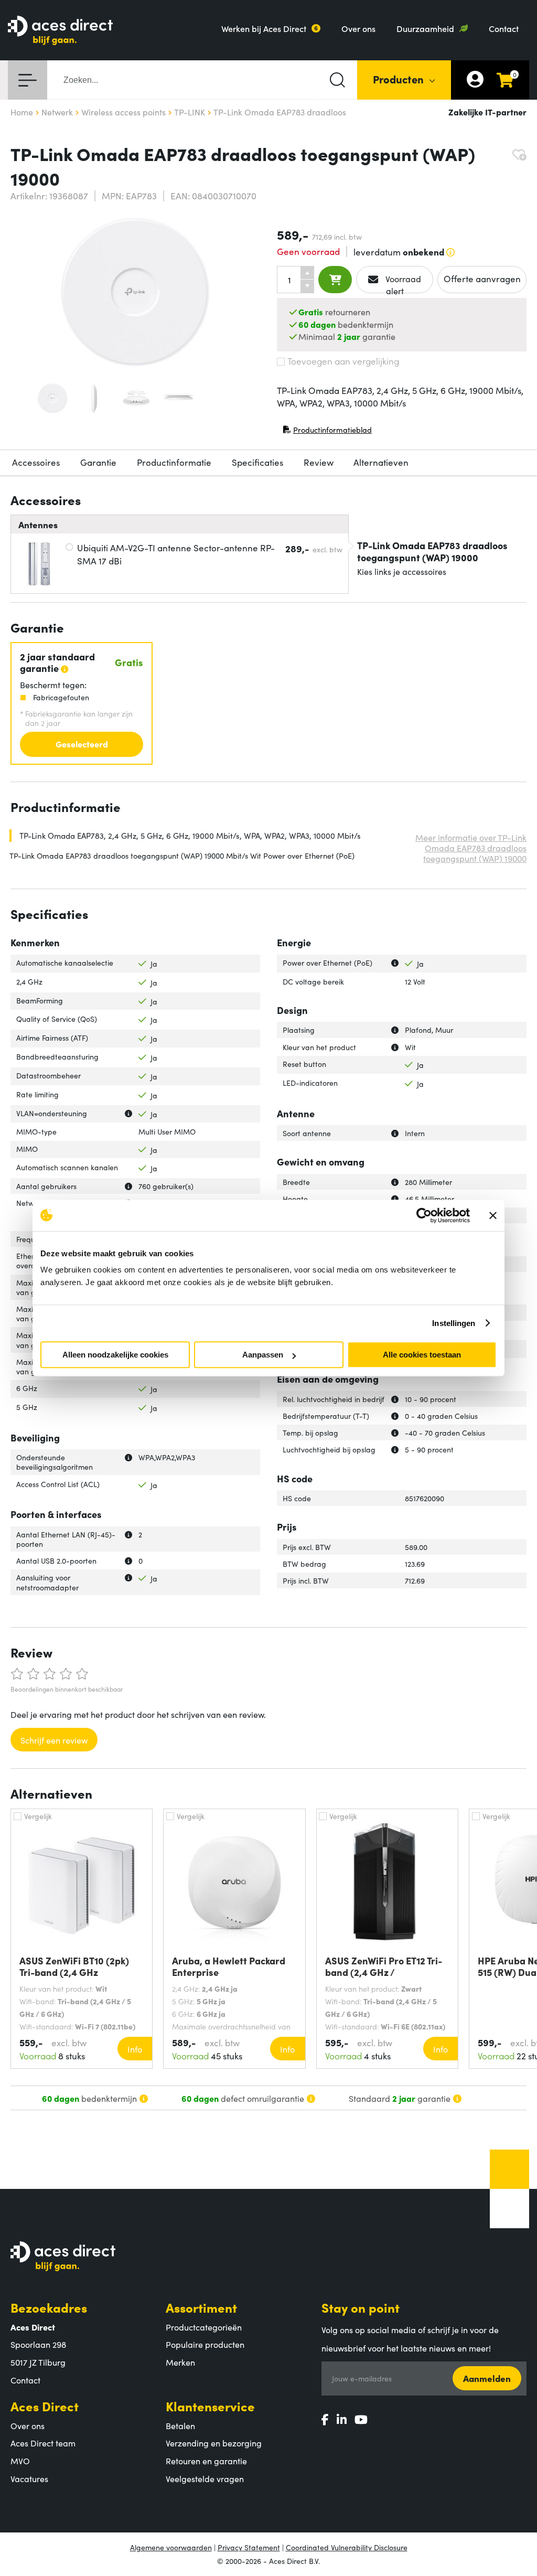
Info (135, 2049)
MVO (20, 2461)
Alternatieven (381, 462)
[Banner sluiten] (493, 1215)
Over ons (358, 28)
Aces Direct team (43, 2443)
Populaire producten (205, 2344)
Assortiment (201, 2307)
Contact (504, 28)
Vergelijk (38, 1816)
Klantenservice (210, 2406)
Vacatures (29, 2478)
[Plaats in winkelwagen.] (335, 280)
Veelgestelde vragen (205, 2478)
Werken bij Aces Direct (264, 28)
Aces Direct (45, 2406)
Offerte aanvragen (482, 279)
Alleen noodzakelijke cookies (115, 1355)
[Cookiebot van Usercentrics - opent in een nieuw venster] (424, 1215)
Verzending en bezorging (214, 2443)
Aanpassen (263, 1355)
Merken (180, 2362)
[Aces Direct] (60, 31)
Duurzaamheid (425, 28)
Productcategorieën (204, 2327)
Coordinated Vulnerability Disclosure (347, 2547)
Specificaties (257, 462)
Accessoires (36, 462)
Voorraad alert (402, 283)
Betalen (180, 2425)
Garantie (98, 462)
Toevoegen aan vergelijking (343, 361)
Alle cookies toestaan (422, 1355)
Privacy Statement (249, 2547)
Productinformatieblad (327, 432)
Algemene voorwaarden (171, 2547)
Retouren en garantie (206, 2461)
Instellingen (454, 1323)
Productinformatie (174, 462)
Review (319, 462)
